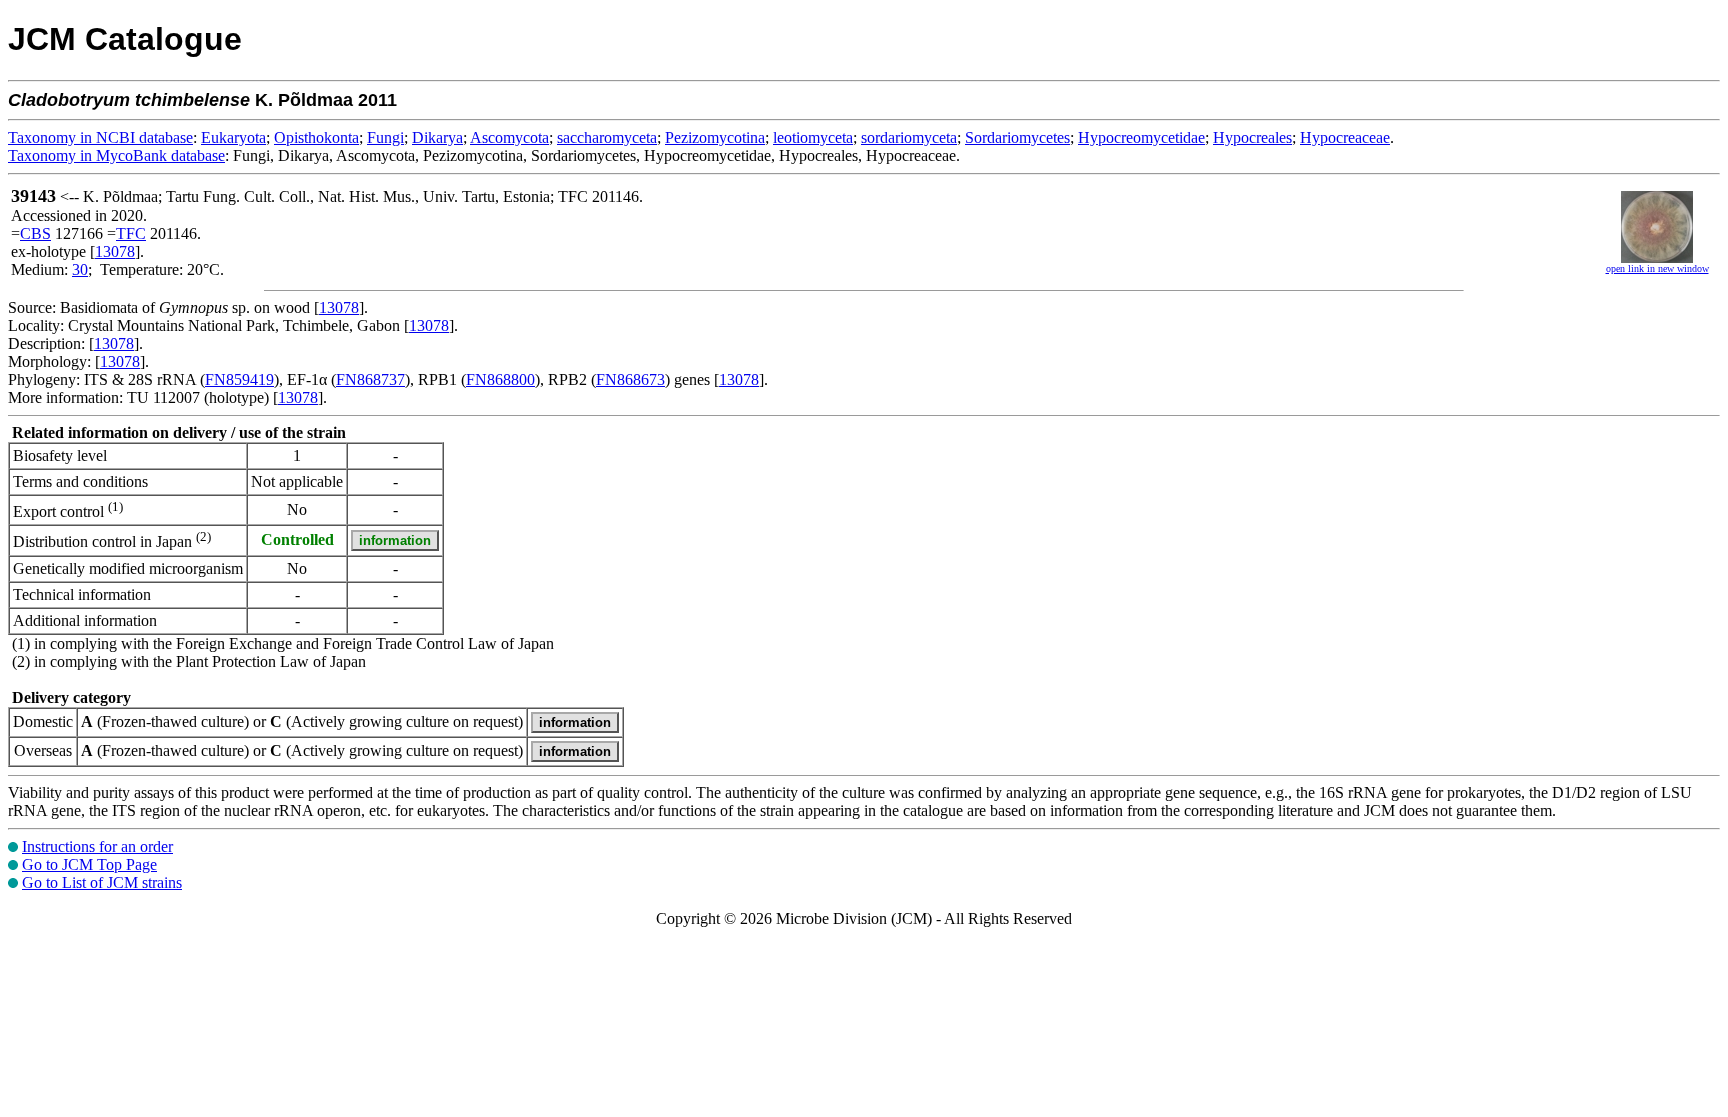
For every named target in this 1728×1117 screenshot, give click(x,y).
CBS (35, 233)
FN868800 (500, 379)
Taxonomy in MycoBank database (116, 155)
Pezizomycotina (715, 137)
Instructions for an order (97, 846)
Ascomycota (509, 137)
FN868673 (630, 379)
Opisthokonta (316, 137)
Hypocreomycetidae (1141, 137)
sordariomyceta (909, 137)
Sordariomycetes (1017, 137)
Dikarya (437, 137)
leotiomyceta (813, 137)
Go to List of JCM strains (102, 882)
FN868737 (370, 379)
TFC (131, 233)
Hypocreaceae (1345, 137)
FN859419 (239, 379)
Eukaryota (233, 137)
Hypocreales (1252, 137)
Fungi (385, 137)
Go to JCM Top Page (89, 864)
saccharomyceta (607, 137)
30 (80, 269)
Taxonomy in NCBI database (100, 137)
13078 (115, 251)
